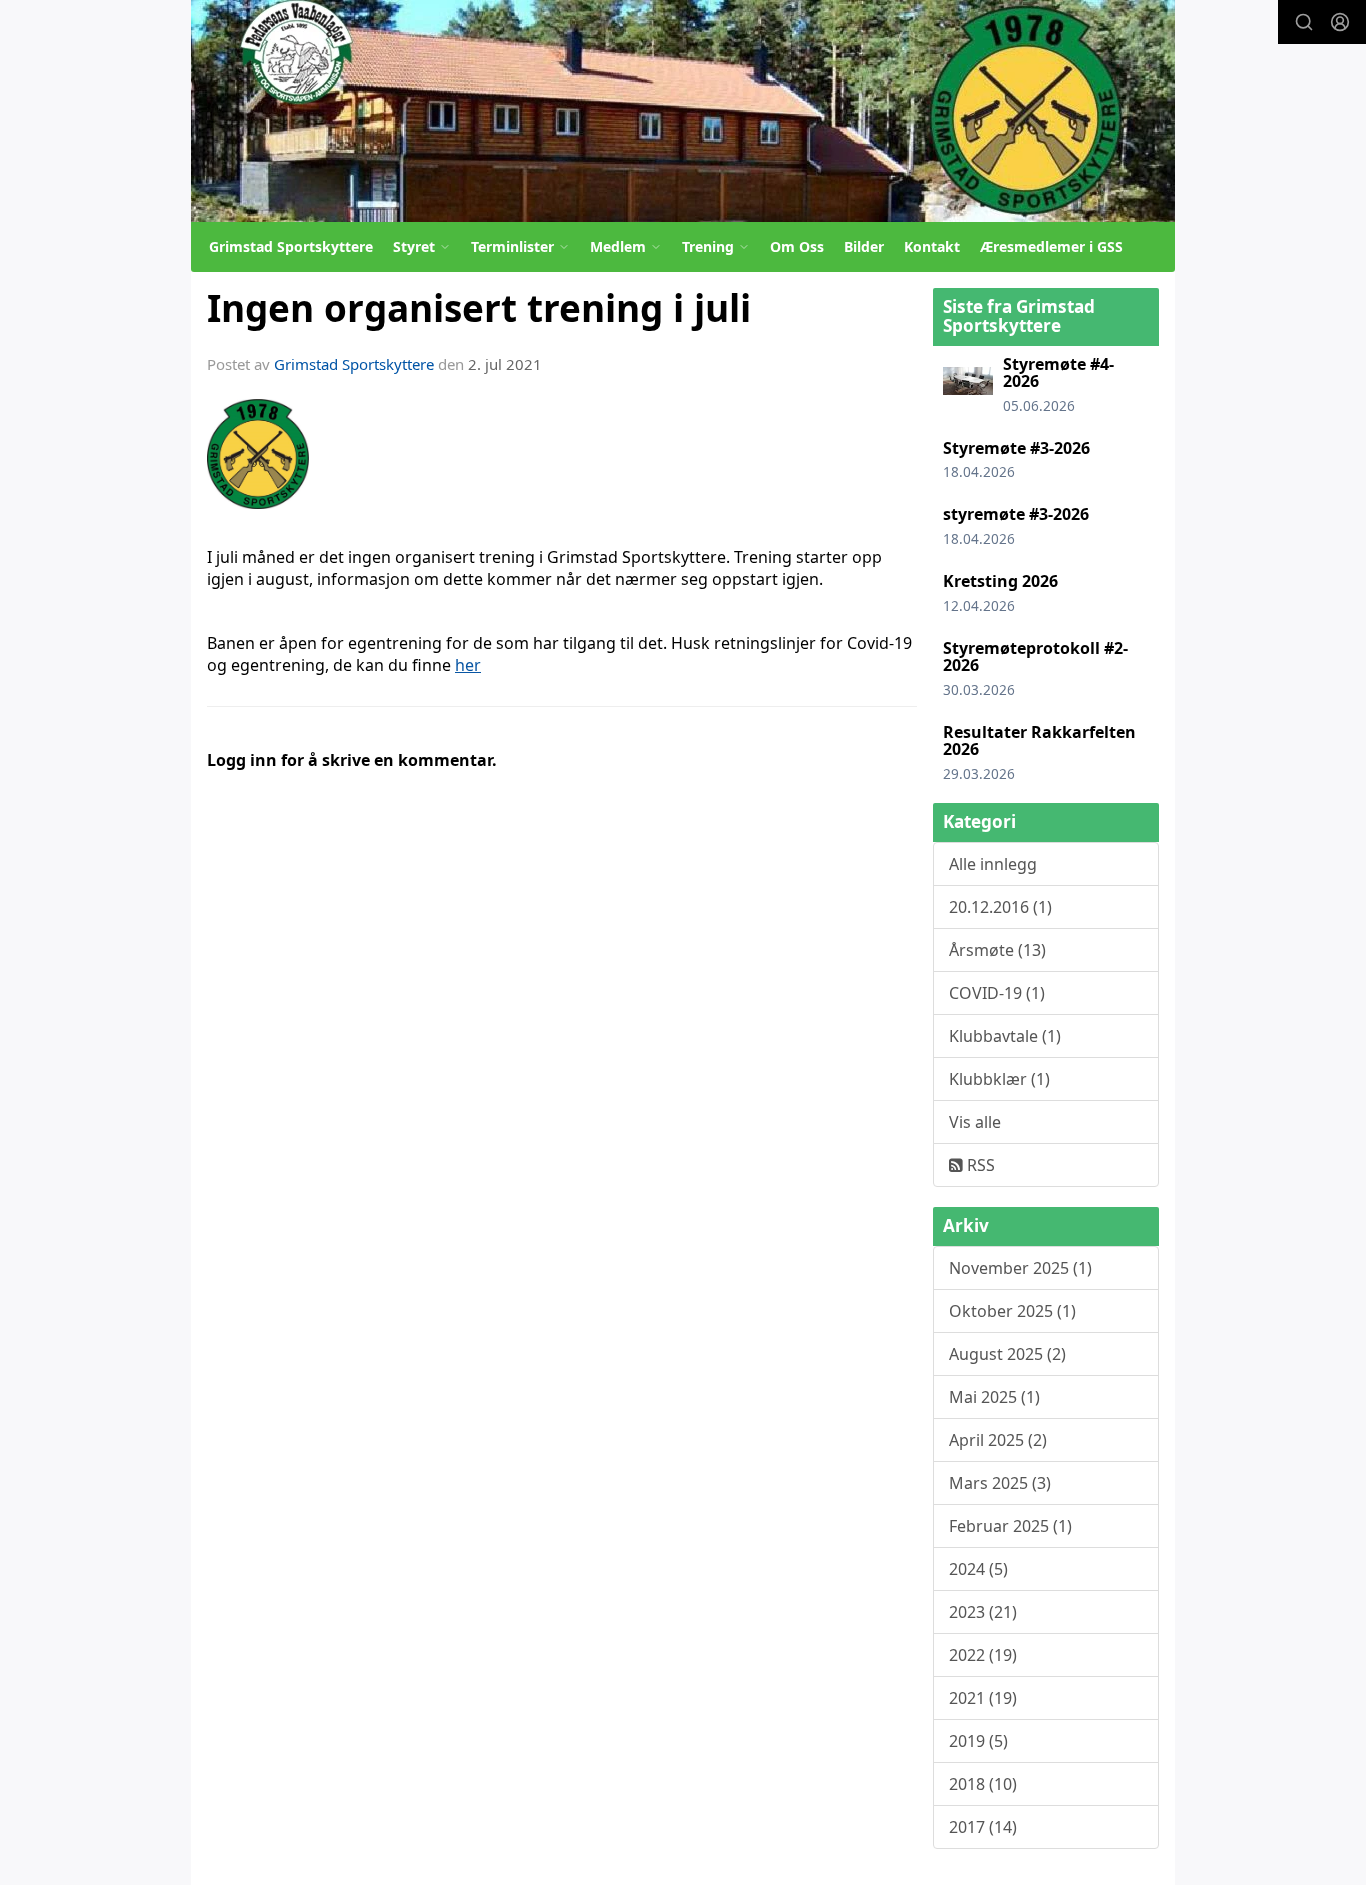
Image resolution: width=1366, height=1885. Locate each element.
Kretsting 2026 (1000, 581)
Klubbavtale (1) (1005, 1036)
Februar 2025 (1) (1010, 1526)
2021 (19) (983, 1698)
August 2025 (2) (1007, 1354)
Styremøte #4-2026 (1058, 373)
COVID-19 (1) (997, 993)
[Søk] (1304, 22)
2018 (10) (983, 1784)
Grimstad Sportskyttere (291, 246)
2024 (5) (978, 1569)
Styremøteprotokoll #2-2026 (1035, 657)
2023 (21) (983, 1612)
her (468, 665)
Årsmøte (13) (997, 950)
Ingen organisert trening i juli (479, 308)
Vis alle (975, 1122)
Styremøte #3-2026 (1016, 448)
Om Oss (797, 246)
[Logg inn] (1340, 22)
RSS (979, 1165)
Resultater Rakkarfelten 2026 (1039, 741)
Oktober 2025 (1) (1012, 1311)
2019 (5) (978, 1741)
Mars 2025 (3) (1000, 1483)
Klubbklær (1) (999, 1079)
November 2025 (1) (1020, 1268)
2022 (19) (983, 1655)
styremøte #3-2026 (1016, 514)
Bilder (864, 246)
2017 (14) (983, 1827)
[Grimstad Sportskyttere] (683, 111)
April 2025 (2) (998, 1440)
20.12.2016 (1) (1000, 907)
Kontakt (932, 246)
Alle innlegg (993, 864)
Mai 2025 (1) (994, 1397)
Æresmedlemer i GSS (1051, 246)
